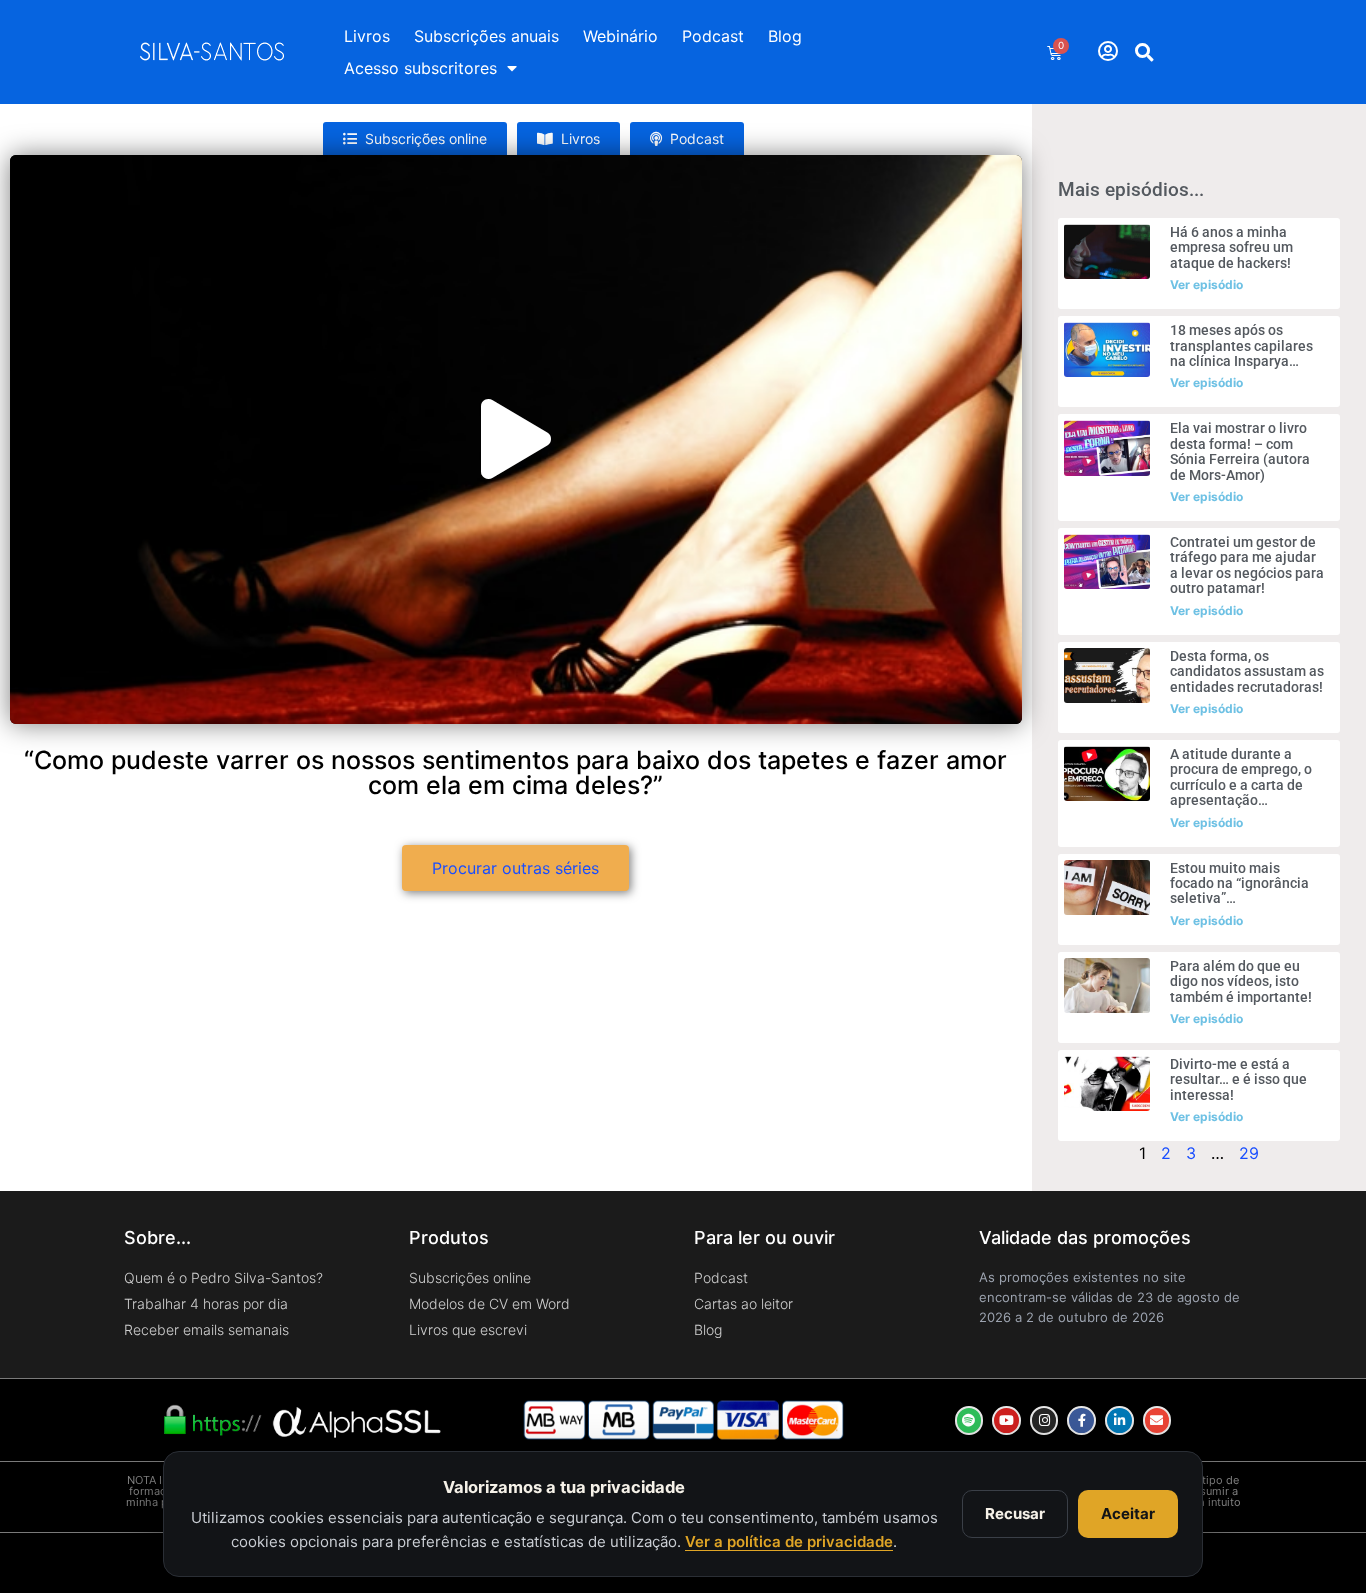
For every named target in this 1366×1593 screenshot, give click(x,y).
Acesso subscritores (420, 68)
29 (1249, 1153)
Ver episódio (1206, 284)
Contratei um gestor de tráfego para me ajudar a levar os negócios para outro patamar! (1247, 565)
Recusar (1015, 1513)
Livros (367, 36)
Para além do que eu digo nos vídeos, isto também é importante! (1241, 981)
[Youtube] (1006, 1420)
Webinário (620, 36)
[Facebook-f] (1081, 1420)
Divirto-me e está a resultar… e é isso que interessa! (1238, 1079)
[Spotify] (969, 1420)
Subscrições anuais (486, 36)
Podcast (713, 36)
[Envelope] (1157, 1420)
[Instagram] (1044, 1420)
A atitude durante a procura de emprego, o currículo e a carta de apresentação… (1241, 777)
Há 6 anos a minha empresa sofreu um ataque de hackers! (1231, 247)
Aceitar (1128, 1513)
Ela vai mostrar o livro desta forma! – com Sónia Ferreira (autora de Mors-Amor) (1240, 451)
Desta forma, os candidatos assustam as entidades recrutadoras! (1247, 671)
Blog (785, 36)
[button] (1145, 52)
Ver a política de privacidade (789, 1541)
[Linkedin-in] (1119, 1420)
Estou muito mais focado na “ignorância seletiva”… (1239, 883)
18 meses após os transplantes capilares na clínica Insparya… (1241, 345)
